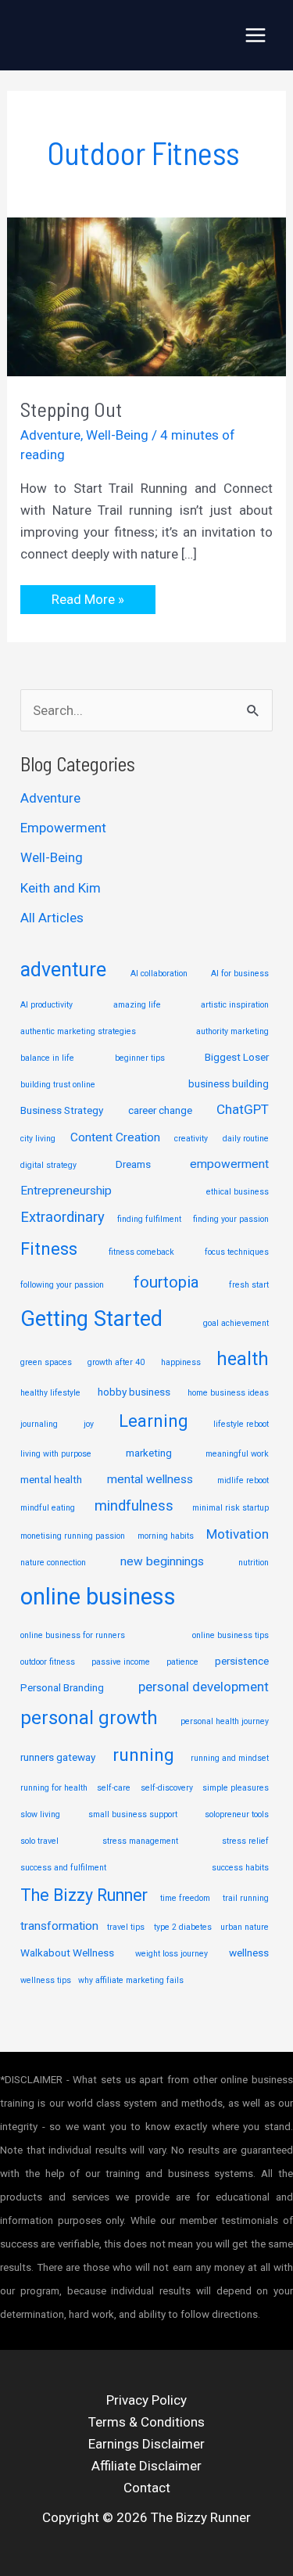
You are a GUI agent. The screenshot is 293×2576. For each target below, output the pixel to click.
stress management (140, 1841)
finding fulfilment (149, 1219)
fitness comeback (141, 1252)
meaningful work (237, 1454)
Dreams (133, 1164)
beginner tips (140, 1058)
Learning (153, 1421)
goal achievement (236, 1323)
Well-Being (117, 435)
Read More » (88, 602)
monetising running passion (73, 1536)
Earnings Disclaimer (146, 2444)
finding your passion (231, 1219)
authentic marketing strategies (78, 1031)
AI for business (240, 974)
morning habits (166, 1536)
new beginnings (162, 1561)
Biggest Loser (237, 1057)
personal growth (89, 1718)
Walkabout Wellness (67, 1953)
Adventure (50, 435)
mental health (51, 1479)
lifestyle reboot (241, 1424)
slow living (40, 1814)
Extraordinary (63, 1217)
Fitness (49, 1249)
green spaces (46, 1362)
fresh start (249, 1285)
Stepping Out (71, 409)
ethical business (238, 1192)
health (243, 1359)
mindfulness (134, 1506)
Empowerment (63, 828)
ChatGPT (243, 1109)
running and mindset (230, 1758)
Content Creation (115, 1137)
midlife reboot (243, 1480)
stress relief (245, 1841)
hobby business (134, 1392)
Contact (147, 2488)
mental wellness (150, 1479)
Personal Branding (62, 1687)
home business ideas (228, 1393)
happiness (181, 1362)
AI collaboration (159, 974)
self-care (114, 1788)
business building (229, 1083)
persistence (242, 1661)
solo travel (39, 1841)
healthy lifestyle (50, 1393)
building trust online (58, 1085)
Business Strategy (62, 1110)
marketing (149, 1453)
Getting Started (91, 1319)
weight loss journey (172, 1954)
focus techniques (237, 1252)
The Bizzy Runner (84, 1895)
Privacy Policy (146, 2400)
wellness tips (46, 1980)
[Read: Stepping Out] (146, 296)
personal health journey (225, 1721)
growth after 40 (116, 1362)
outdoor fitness (48, 1662)
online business (98, 1597)
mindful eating (48, 1508)
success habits (240, 1868)
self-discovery (167, 1788)
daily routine (246, 1139)
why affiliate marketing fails (131, 1980)
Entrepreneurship (66, 1191)
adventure (63, 970)
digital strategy (48, 1165)
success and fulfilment (63, 1868)
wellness (249, 1953)
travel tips (126, 1927)
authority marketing (232, 1031)
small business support (133, 1814)
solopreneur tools (237, 1814)
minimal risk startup (230, 1508)
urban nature (245, 1927)
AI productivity (46, 1005)
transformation (59, 1926)
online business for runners (73, 1635)
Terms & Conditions (146, 2422)
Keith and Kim (61, 888)
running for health (54, 1788)
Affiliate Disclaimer (146, 2466)
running (143, 1755)
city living (38, 1139)
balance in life (47, 1058)
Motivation (238, 1534)
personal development (204, 1687)
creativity (191, 1139)
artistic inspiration (235, 1005)
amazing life (137, 1005)
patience (182, 1662)
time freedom (185, 1898)
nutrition (254, 1563)
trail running (246, 1898)
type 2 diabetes (183, 1927)
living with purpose (56, 1454)
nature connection (53, 1563)
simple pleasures (236, 1788)
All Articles (52, 918)
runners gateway (58, 1757)
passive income (121, 1662)
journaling (39, 1424)
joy (89, 1424)
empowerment (229, 1164)
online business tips (230, 1635)
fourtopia (166, 1282)
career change (160, 1110)
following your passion (62, 1285)
